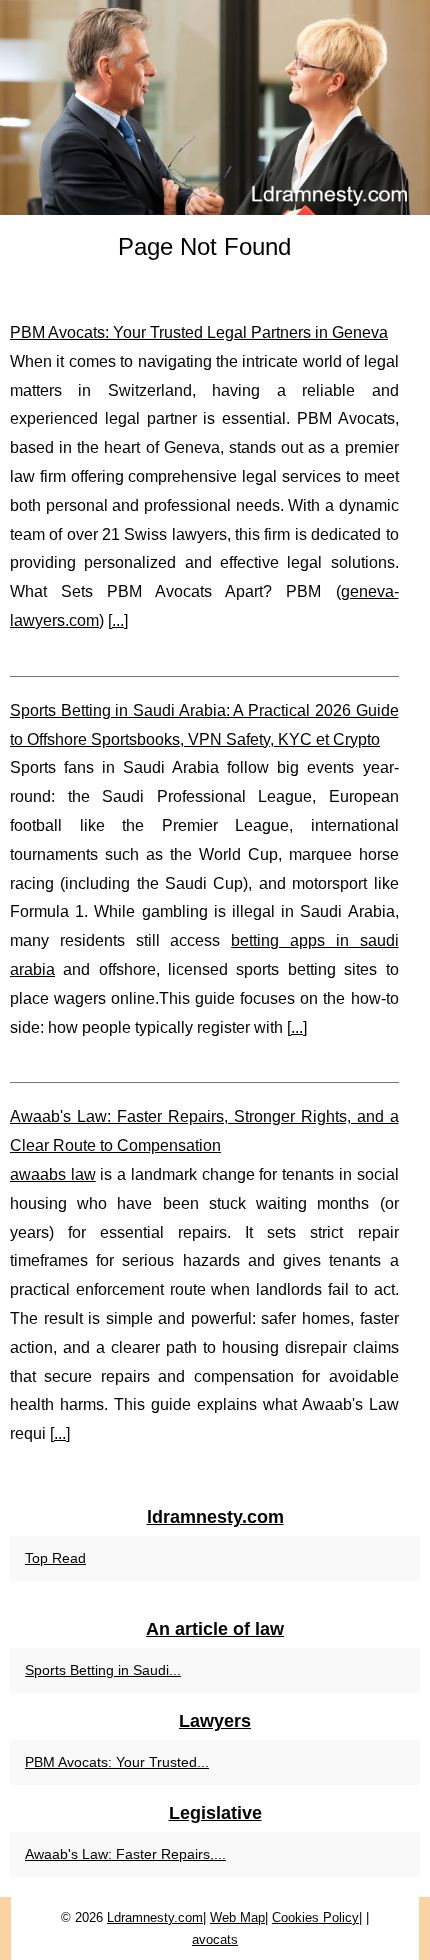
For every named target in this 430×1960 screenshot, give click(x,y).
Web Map (237, 1917)
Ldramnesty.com (155, 1917)
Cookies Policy (315, 1917)
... (118, 620)
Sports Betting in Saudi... (103, 1670)
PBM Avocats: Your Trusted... (117, 1762)
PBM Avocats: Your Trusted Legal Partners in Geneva (199, 332)
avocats (215, 1939)
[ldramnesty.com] (215, 107)
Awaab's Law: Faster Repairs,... (125, 1854)
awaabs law (53, 1174)
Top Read (55, 1558)
